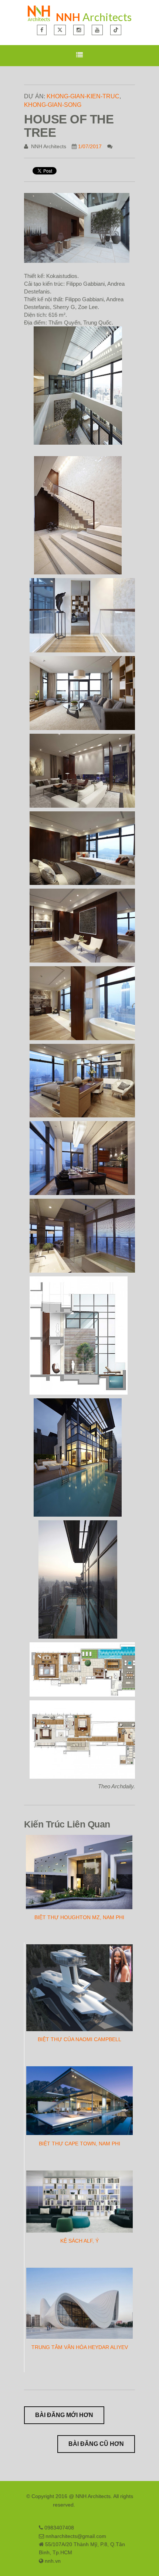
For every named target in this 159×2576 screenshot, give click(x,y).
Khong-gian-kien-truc (83, 96)
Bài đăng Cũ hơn (96, 2444)
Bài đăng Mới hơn (64, 2415)
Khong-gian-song (53, 105)
